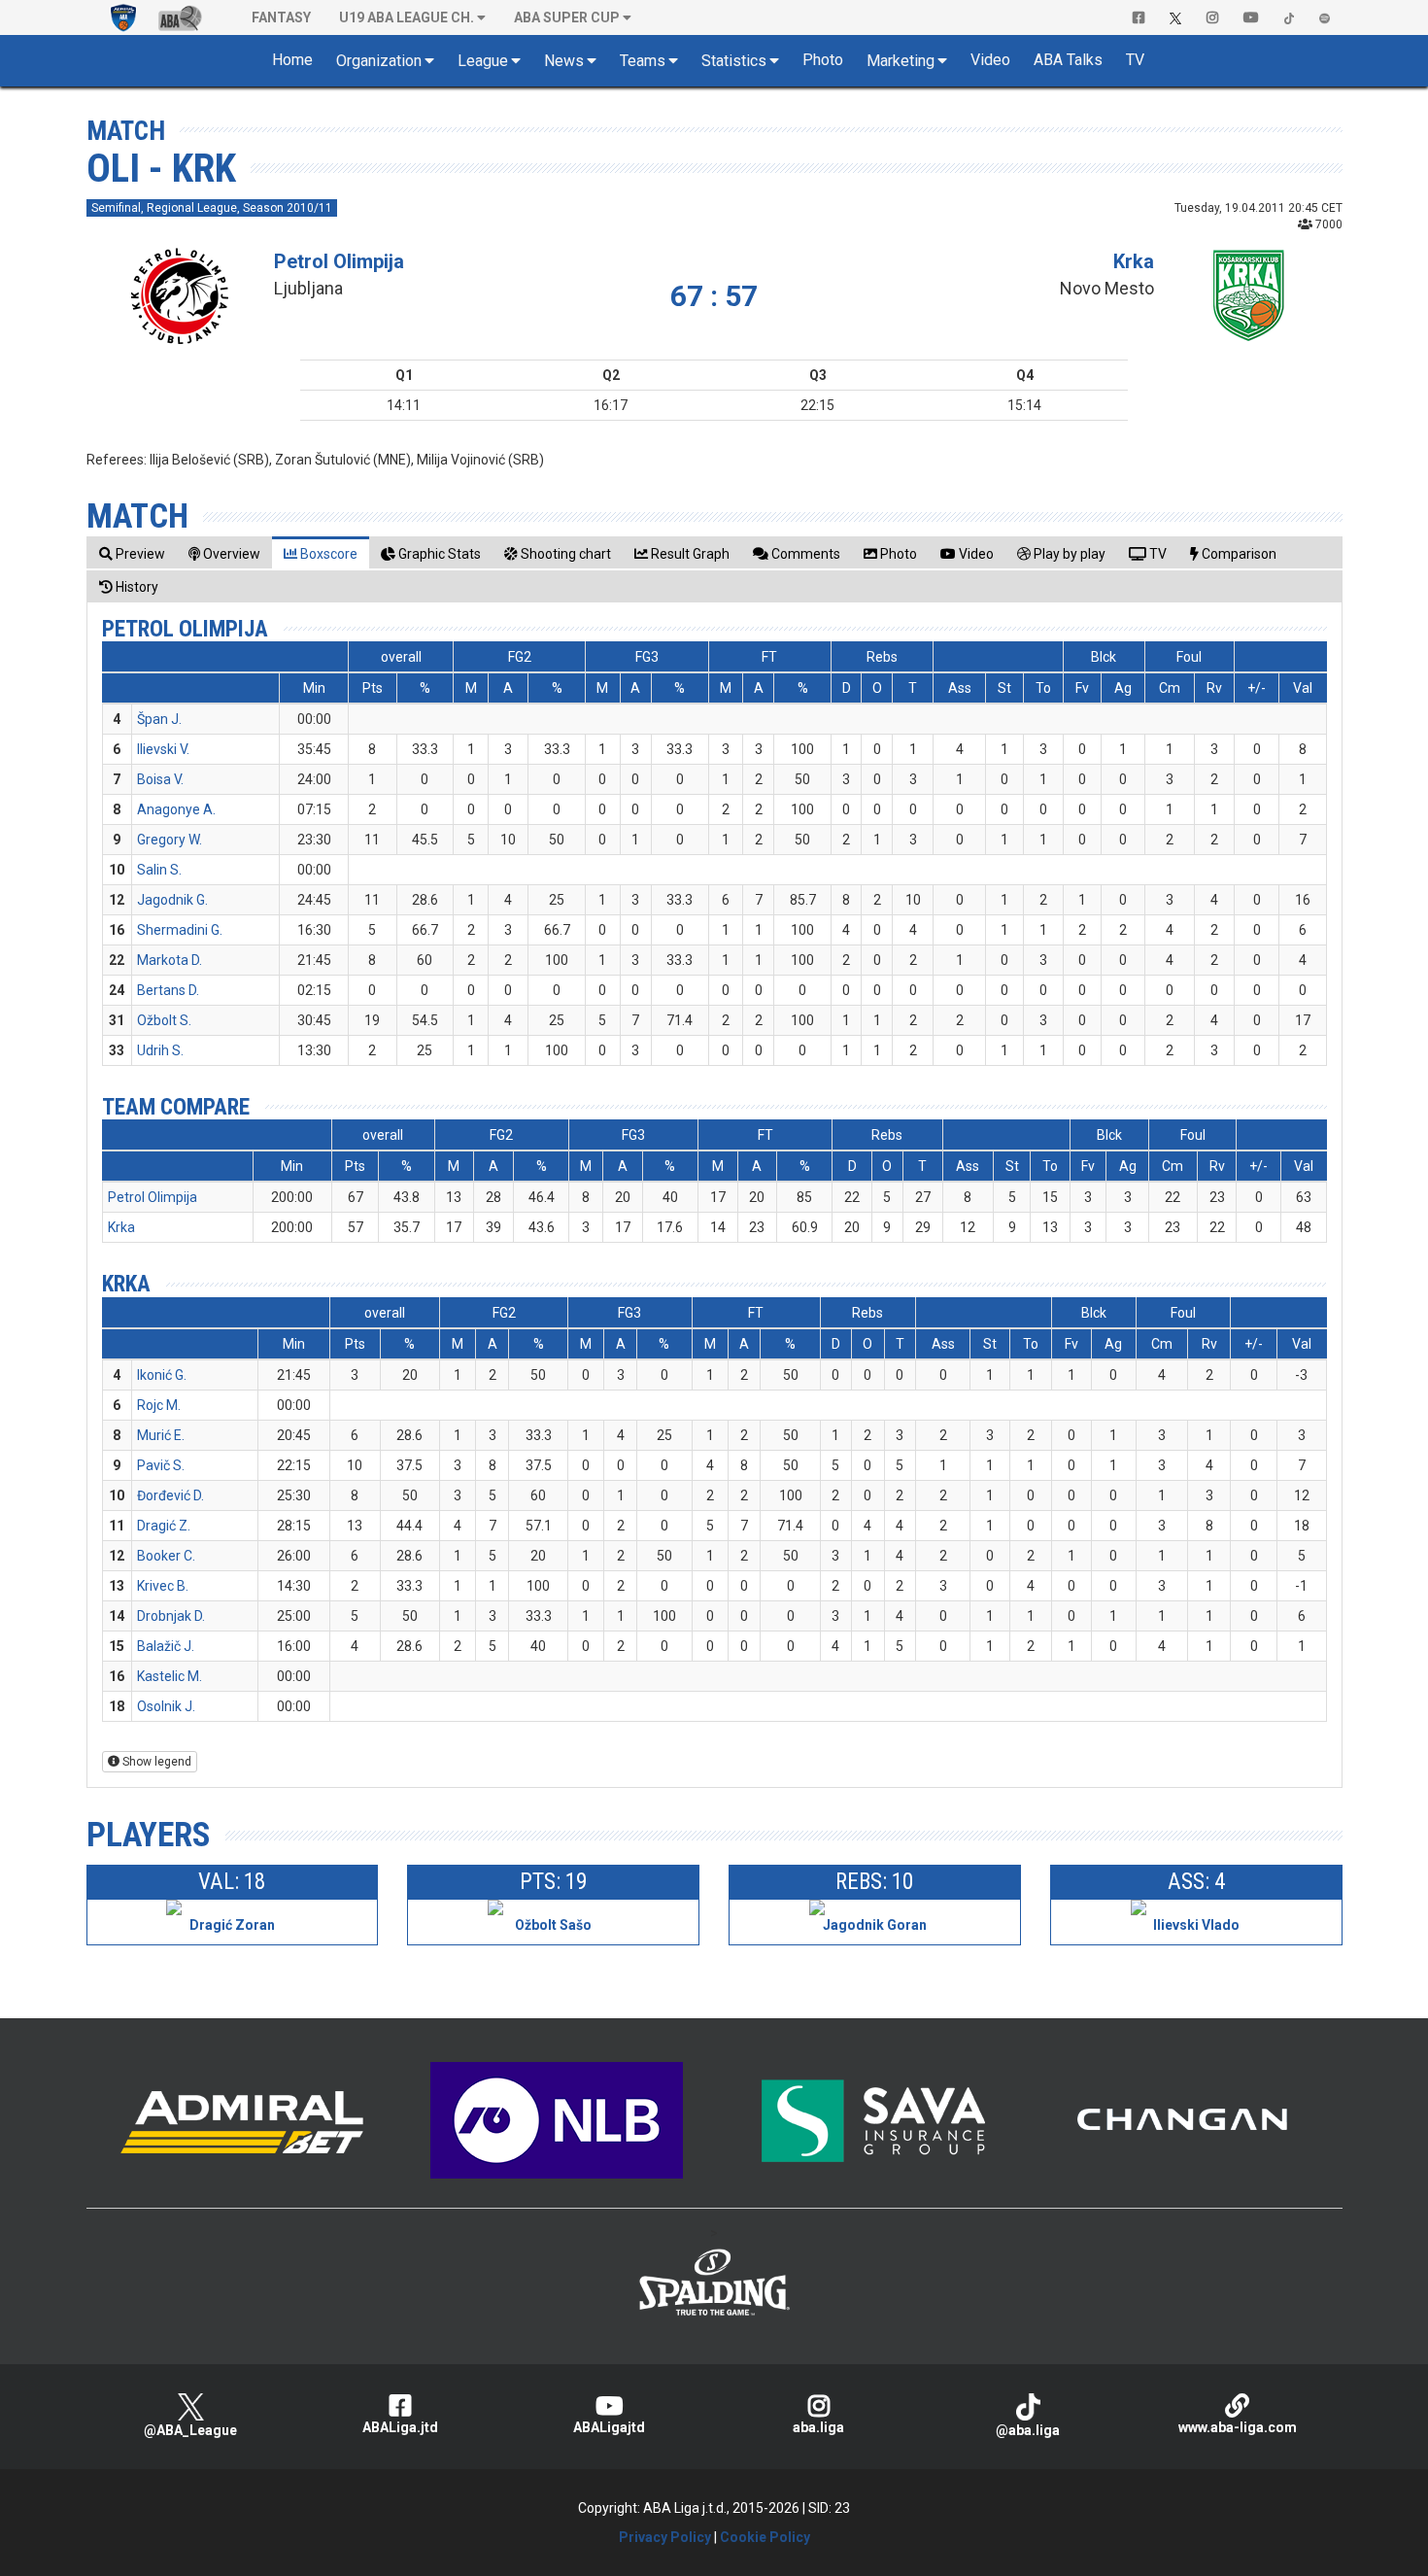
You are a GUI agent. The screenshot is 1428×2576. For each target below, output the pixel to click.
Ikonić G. (162, 1375)
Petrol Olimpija (339, 261)
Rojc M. (159, 1405)
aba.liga (818, 2427)
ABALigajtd (609, 2427)
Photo (823, 60)
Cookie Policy (765, 2537)
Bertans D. (168, 990)
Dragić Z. (164, 1526)
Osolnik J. (166, 1706)
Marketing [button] (901, 61)
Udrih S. (160, 1050)
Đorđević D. (170, 1495)
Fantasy (281, 17)
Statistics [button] (734, 61)
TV (1135, 60)
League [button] (483, 61)
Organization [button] (379, 61)
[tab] (132, 553)
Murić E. (161, 1435)
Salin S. (159, 870)
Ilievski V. (163, 749)
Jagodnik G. (172, 900)
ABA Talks (1068, 60)
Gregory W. (170, 840)
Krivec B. (163, 1586)
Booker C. (166, 1556)
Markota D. (170, 960)
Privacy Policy (665, 2537)
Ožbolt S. (164, 1020)
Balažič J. (166, 1646)
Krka (1134, 261)
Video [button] (990, 60)
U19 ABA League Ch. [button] (407, 17)
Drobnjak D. (171, 1616)
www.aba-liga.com (1238, 2427)
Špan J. (159, 719)
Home (292, 60)
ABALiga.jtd (400, 2427)
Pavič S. (161, 1465)
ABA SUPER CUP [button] (567, 17)
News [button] (564, 61)
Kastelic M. (170, 1676)
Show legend (155, 1762)
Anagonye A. (176, 809)
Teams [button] (643, 61)
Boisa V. (160, 779)
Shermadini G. (180, 930)
